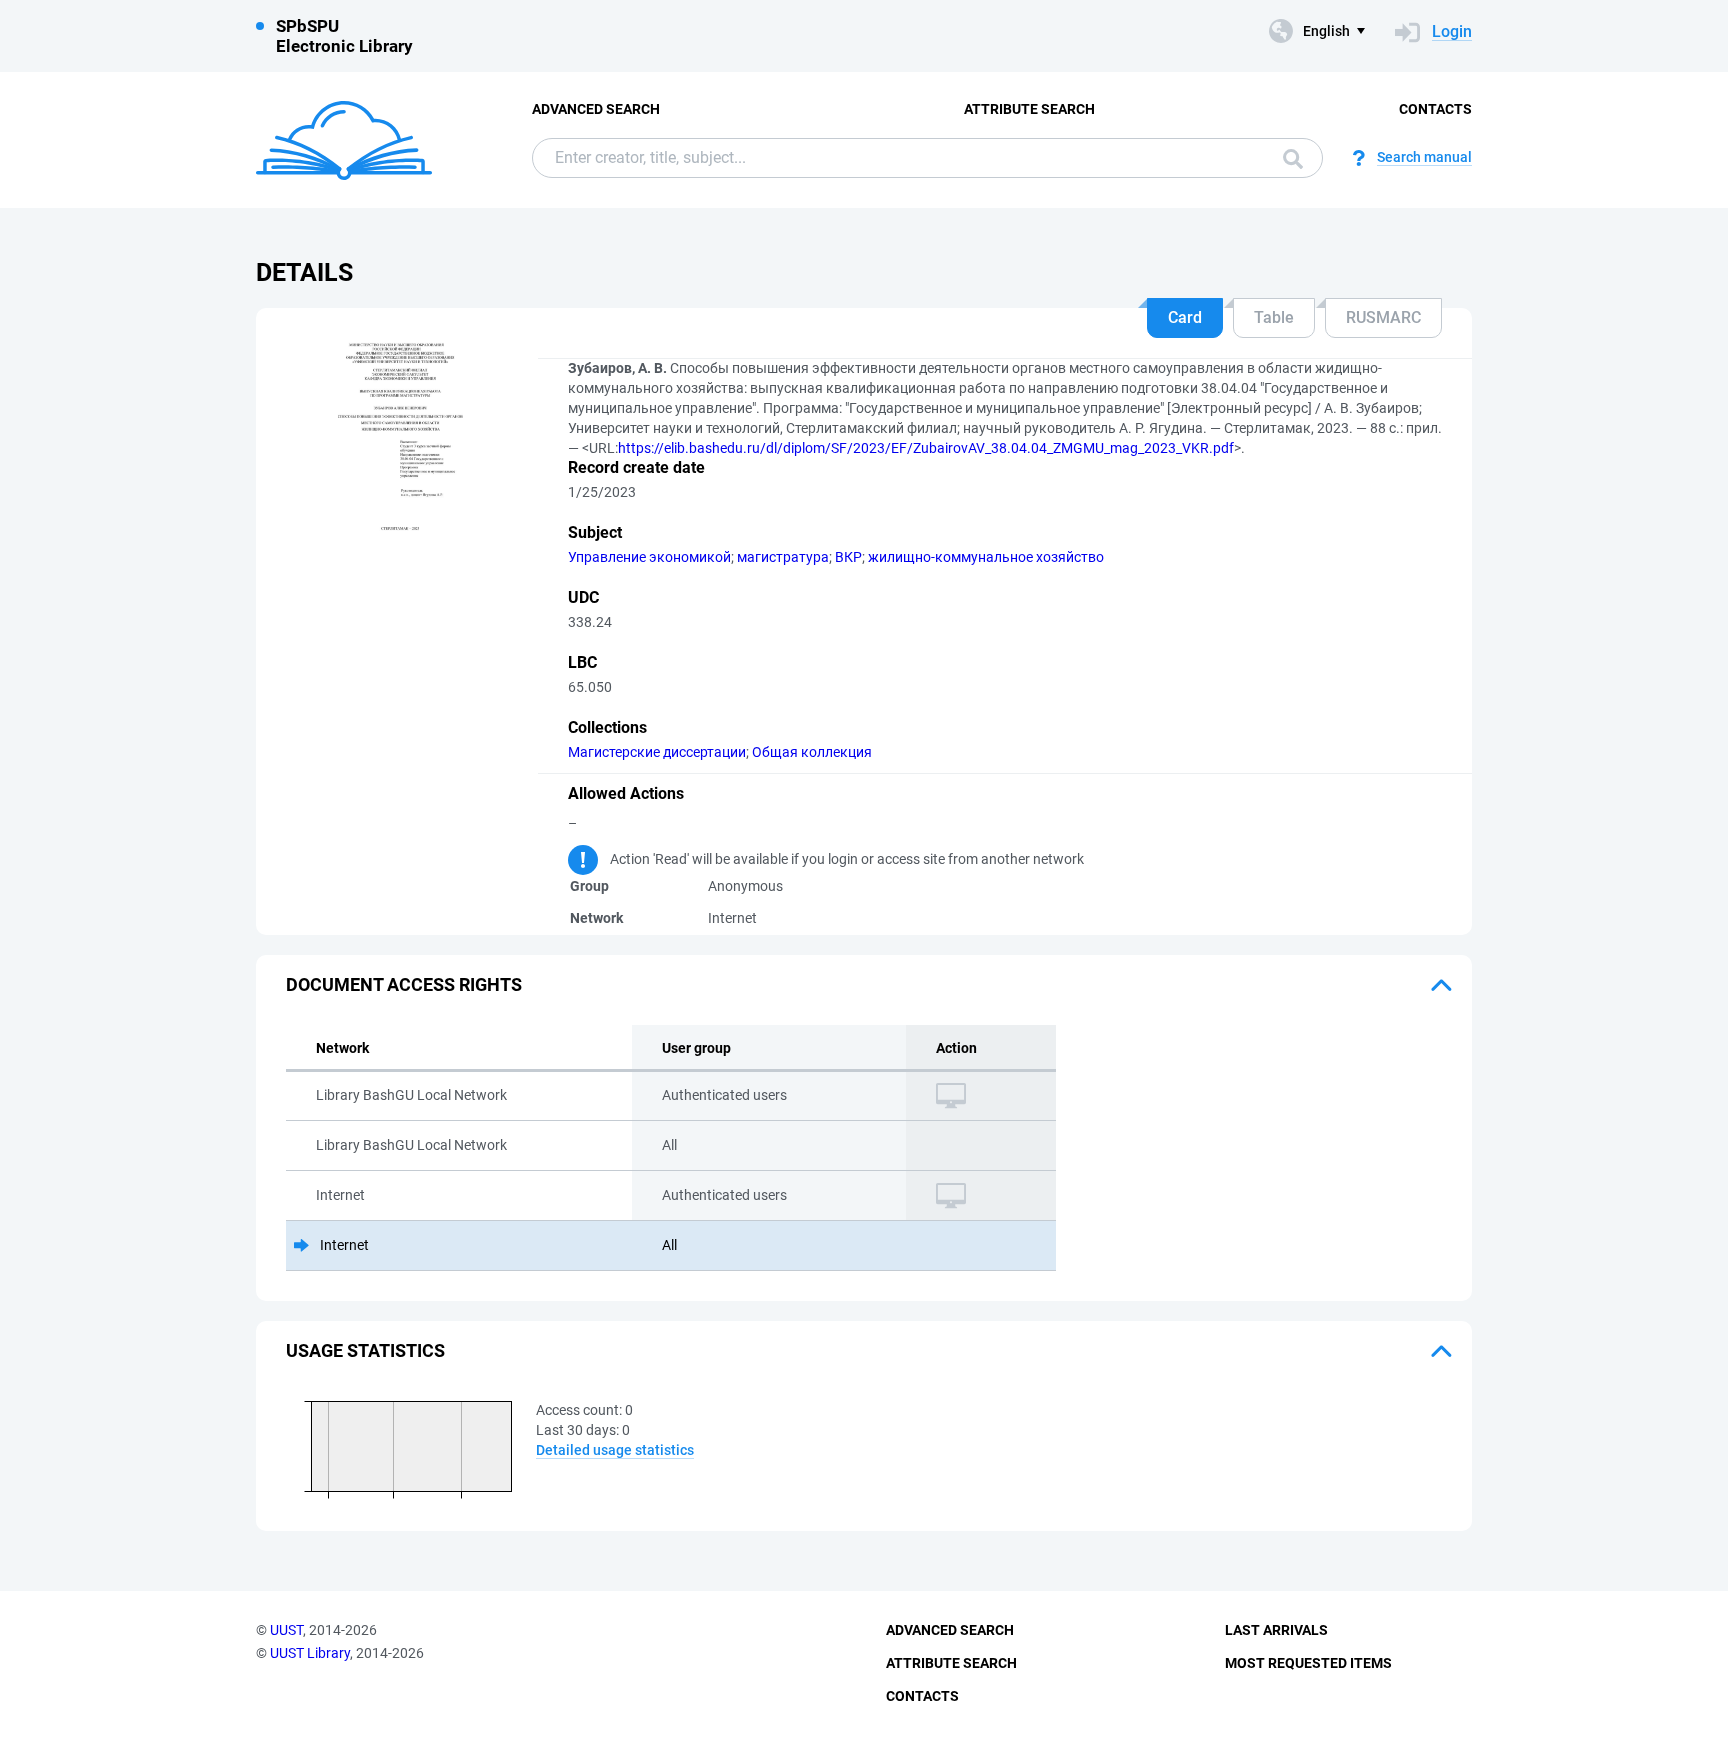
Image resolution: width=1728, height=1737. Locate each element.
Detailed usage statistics (615, 1450)
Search (1288, 158)
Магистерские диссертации (657, 752)
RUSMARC (1383, 317)
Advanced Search (596, 109)
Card (1185, 317)
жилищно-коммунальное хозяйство (986, 557)
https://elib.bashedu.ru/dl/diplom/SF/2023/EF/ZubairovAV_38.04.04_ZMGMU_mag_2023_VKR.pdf (926, 448)
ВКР (848, 557)
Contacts (1435, 109)
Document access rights (404, 984)
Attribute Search (1029, 109)
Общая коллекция (812, 752)
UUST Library (310, 1653)
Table (1274, 317)
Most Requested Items (1308, 1663)
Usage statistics (365, 1350)
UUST (286, 1630)
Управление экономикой (649, 557)
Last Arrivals (1276, 1630)
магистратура (783, 557)
